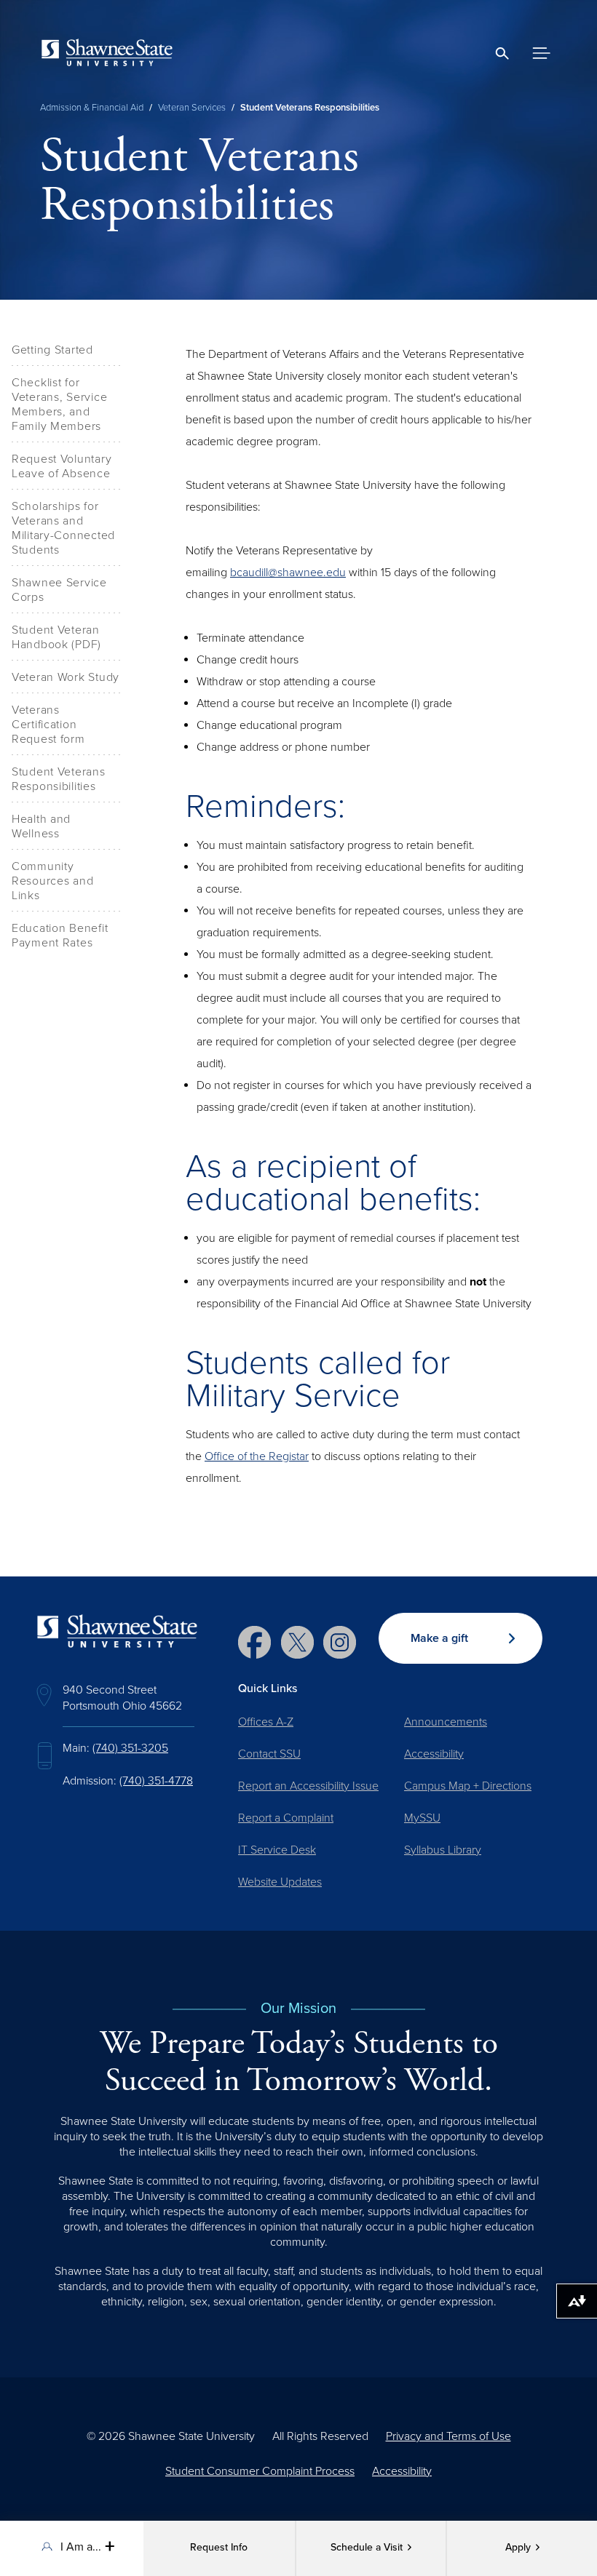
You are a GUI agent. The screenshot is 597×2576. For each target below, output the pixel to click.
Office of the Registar (257, 1456)
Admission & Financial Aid (92, 108)
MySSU (422, 1818)
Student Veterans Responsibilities (59, 779)
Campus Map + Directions (468, 1786)
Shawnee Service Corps (59, 590)
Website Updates (280, 1882)
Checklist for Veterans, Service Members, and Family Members (59, 404)
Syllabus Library (443, 1850)
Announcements (446, 1722)
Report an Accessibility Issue (308, 1786)
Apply (518, 2548)
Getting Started (52, 350)
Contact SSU (269, 1754)
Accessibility (434, 1754)
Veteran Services (192, 108)
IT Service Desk (277, 1850)
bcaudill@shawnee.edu (288, 573)
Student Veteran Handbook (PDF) (56, 637)
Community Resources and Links (52, 881)
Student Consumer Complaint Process (260, 2471)
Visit (367, 2548)
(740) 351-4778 (156, 1781)
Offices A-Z (266, 1722)
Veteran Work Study (66, 677)
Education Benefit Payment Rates (60, 936)
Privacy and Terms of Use (448, 2436)
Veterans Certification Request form (48, 725)
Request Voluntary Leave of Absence (62, 466)
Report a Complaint (286, 1818)
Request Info (219, 2548)
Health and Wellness (41, 826)
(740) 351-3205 (130, 1748)
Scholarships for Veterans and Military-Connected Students (63, 528)
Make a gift (439, 1638)
